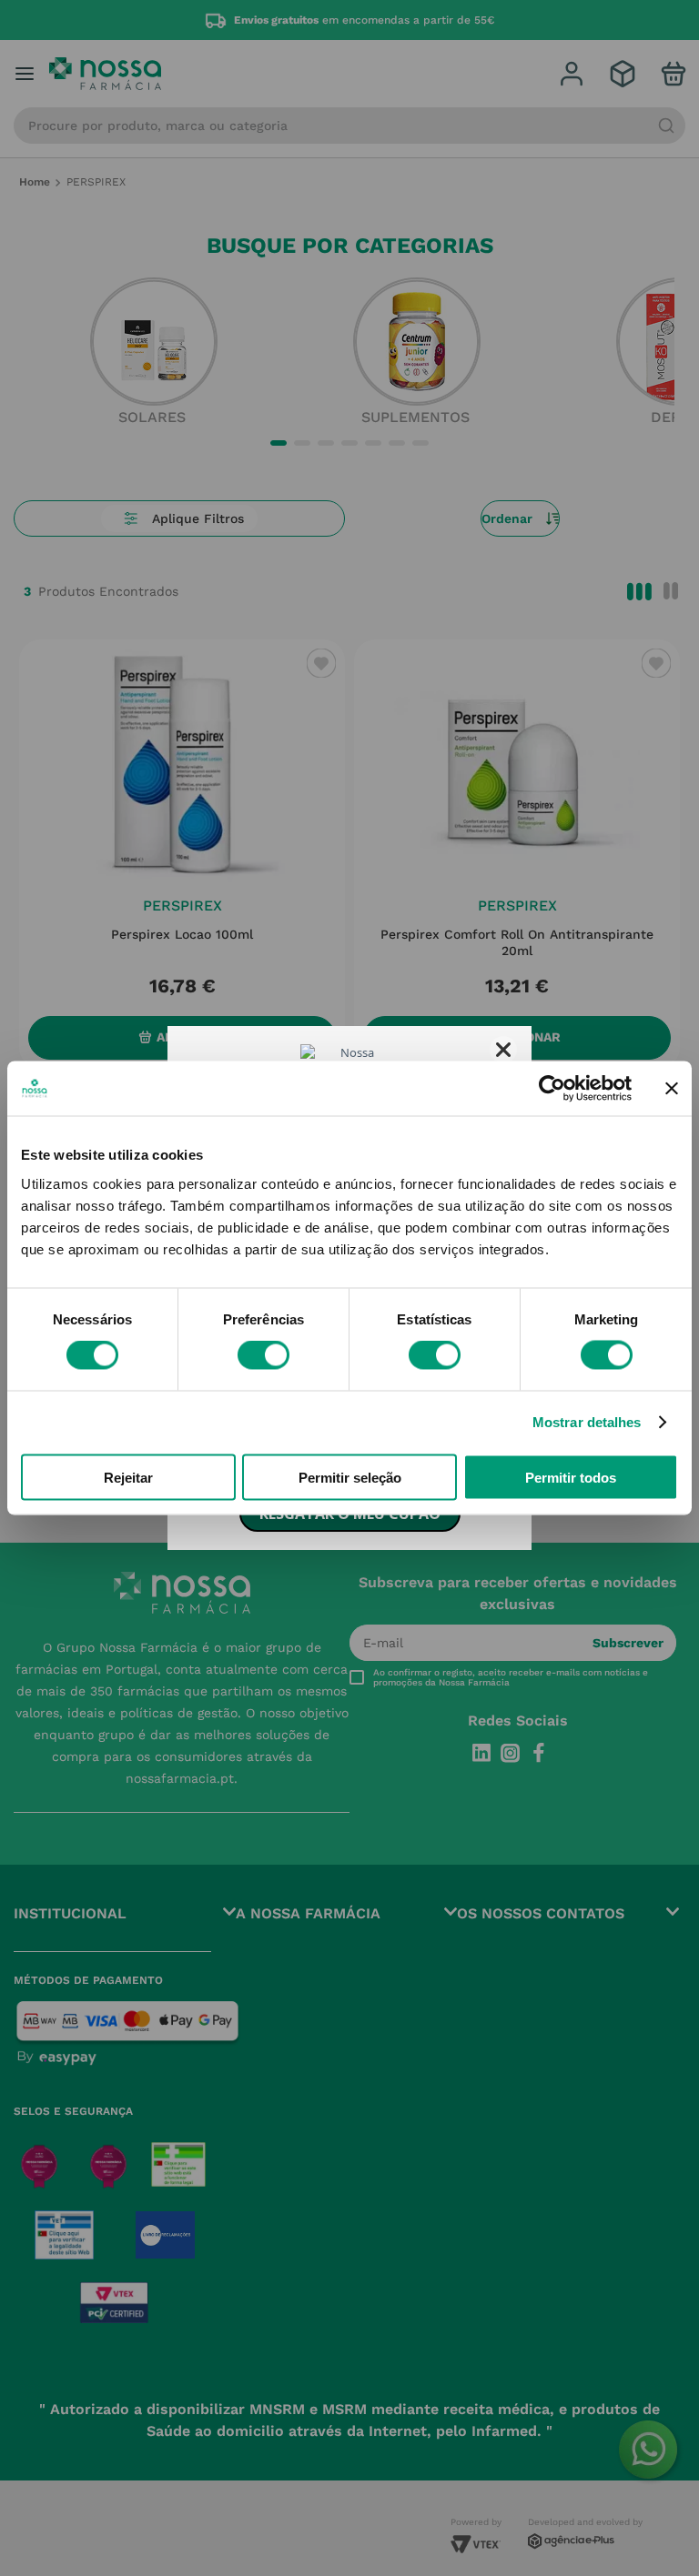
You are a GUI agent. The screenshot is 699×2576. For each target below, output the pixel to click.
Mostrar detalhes (587, 1422)
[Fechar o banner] (672, 1089)
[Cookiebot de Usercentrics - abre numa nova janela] (552, 1089)
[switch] (263, 1355)
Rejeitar (128, 1477)
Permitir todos (571, 1477)
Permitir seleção (350, 1477)
